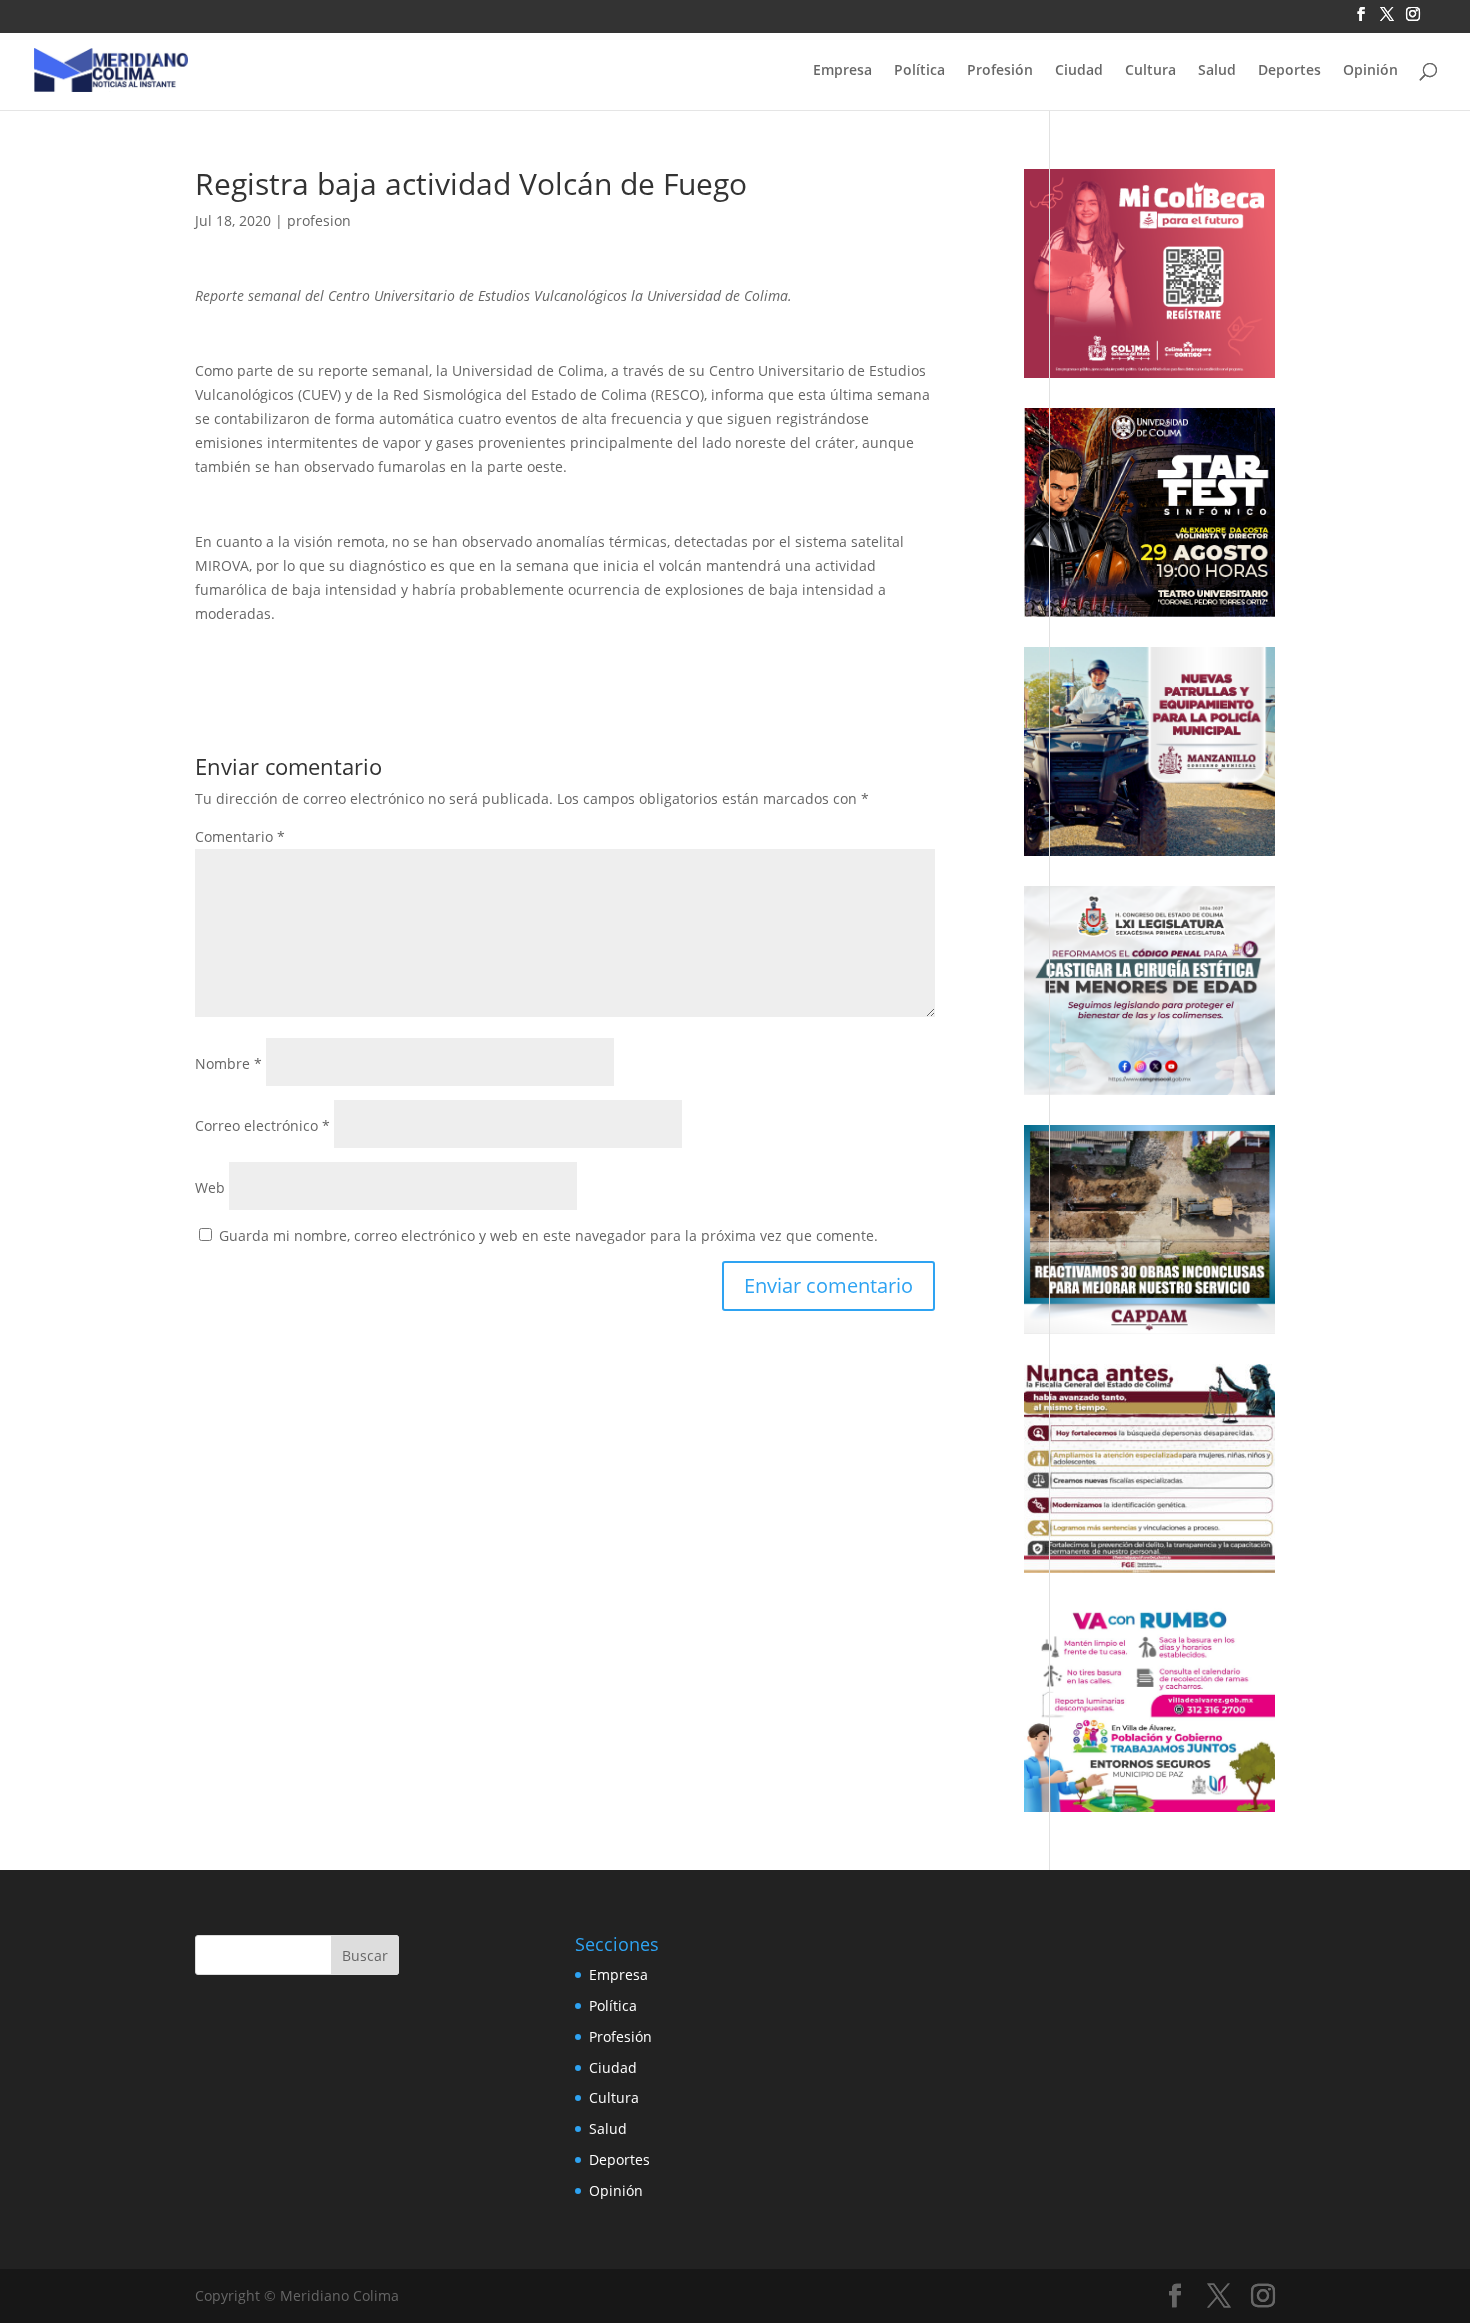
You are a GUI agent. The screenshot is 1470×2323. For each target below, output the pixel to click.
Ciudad (1079, 71)
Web (210, 1187)
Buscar (365, 1955)
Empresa (842, 71)
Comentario (240, 836)
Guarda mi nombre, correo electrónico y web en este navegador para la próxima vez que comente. (548, 1235)
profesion (319, 220)
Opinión (1370, 71)
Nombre (228, 1063)
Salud (1217, 71)
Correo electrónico (262, 1125)
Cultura (1150, 71)
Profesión (1000, 71)
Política (919, 71)
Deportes (1289, 71)
